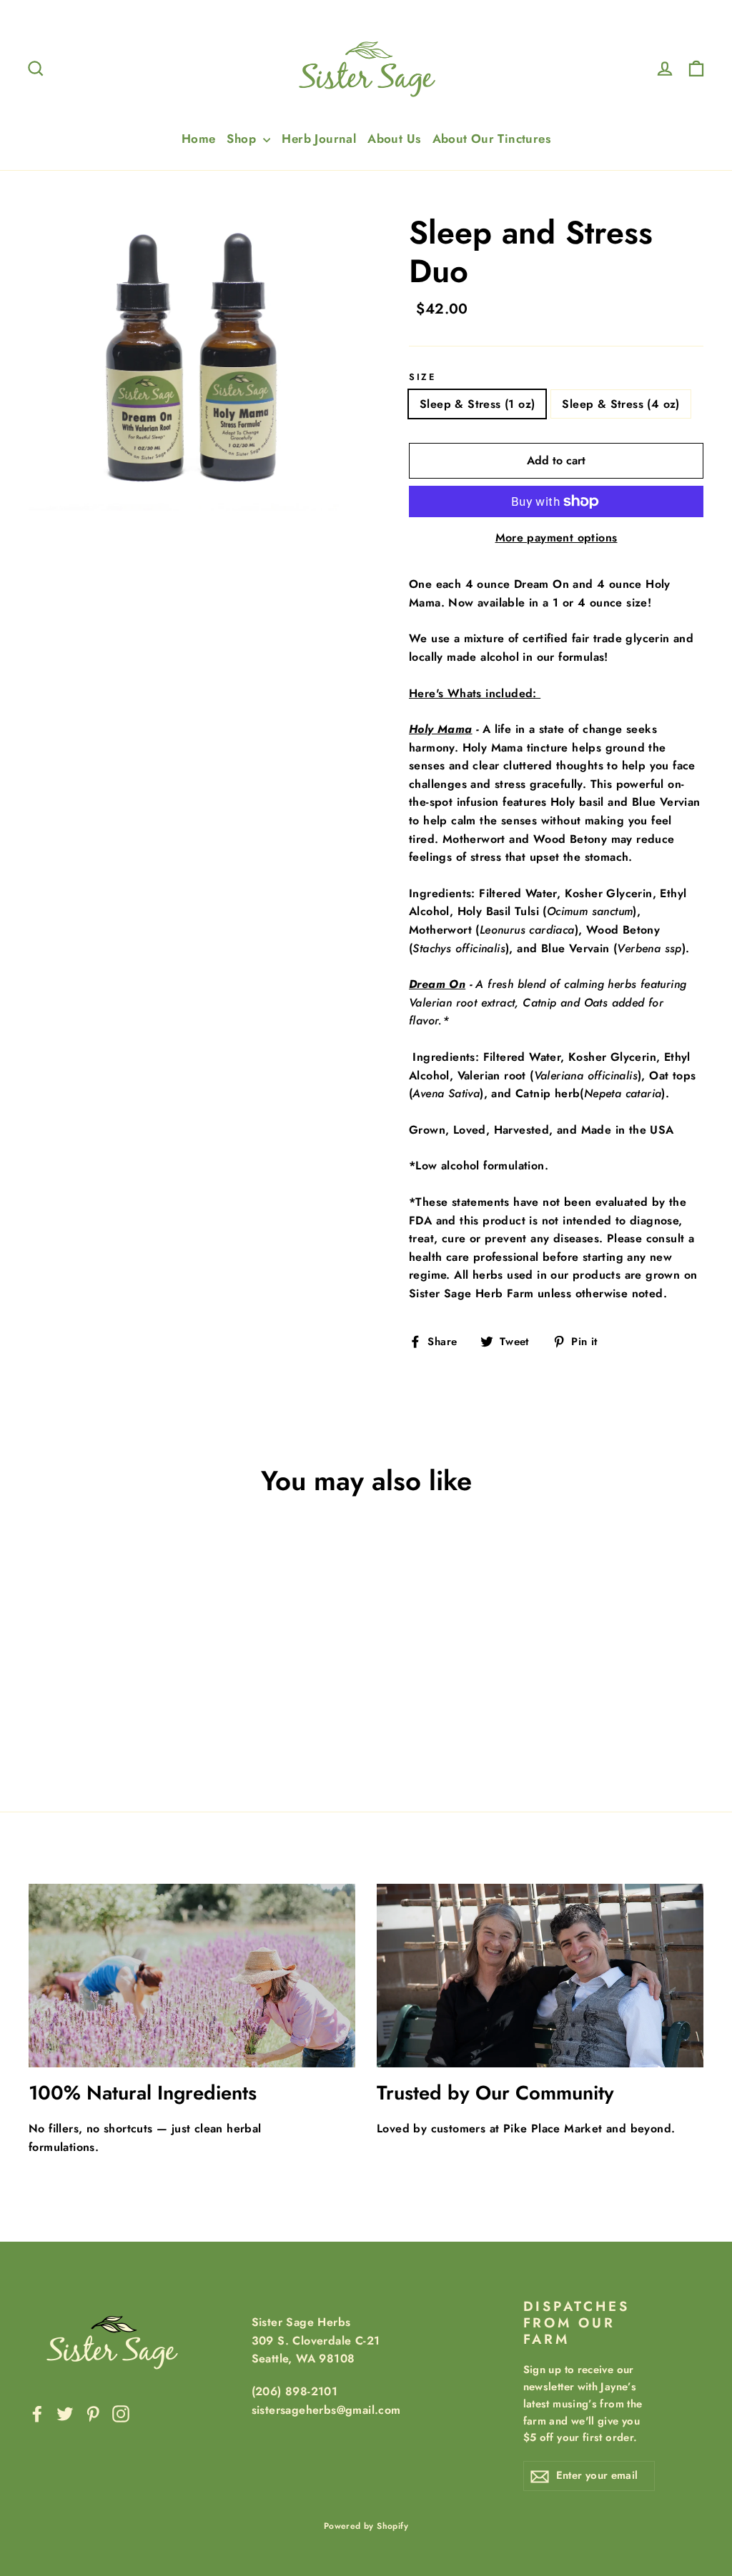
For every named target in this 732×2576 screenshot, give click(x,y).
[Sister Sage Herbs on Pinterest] (93, 2413)
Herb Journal (319, 139)
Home (199, 139)
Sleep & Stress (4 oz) (620, 404)
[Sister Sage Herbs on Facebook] (37, 2413)
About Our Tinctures (492, 139)
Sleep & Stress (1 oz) (477, 404)
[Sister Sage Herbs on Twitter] (65, 2413)
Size (422, 377)
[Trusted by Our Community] (540, 1976)
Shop (243, 139)
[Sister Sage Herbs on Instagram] (121, 2413)
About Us (394, 139)
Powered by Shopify (366, 2526)
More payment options (557, 538)
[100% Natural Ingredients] (192, 1976)
